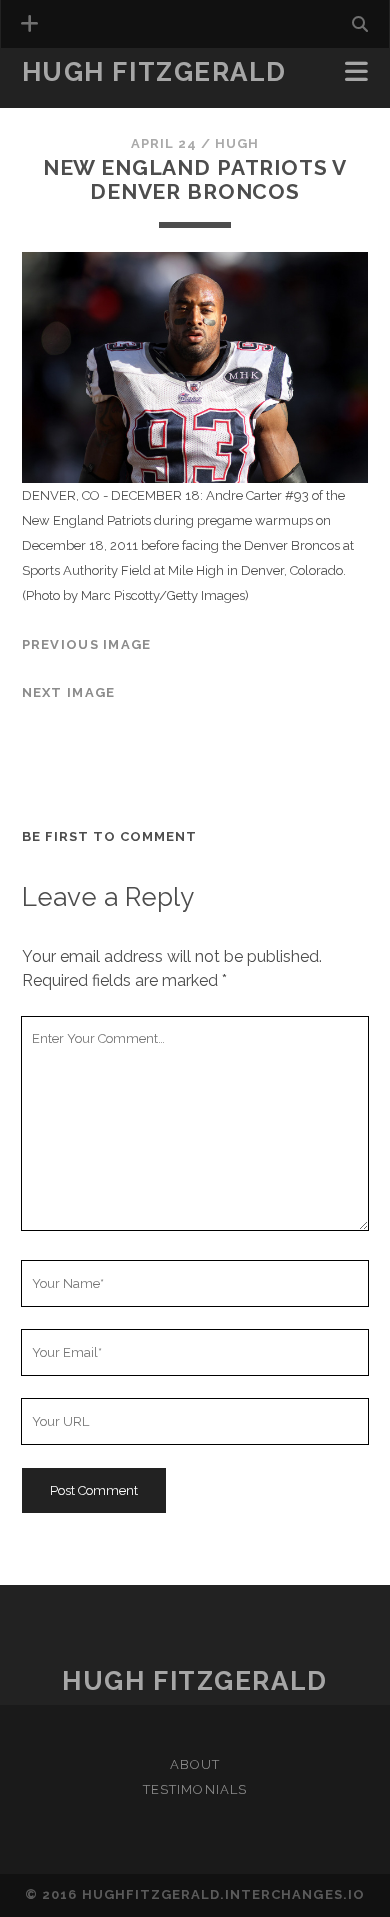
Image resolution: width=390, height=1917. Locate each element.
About (195, 1764)
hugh (237, 143)
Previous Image (87, 644)
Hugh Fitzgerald (154, 72)
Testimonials (82, 101)
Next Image (69, 692)
